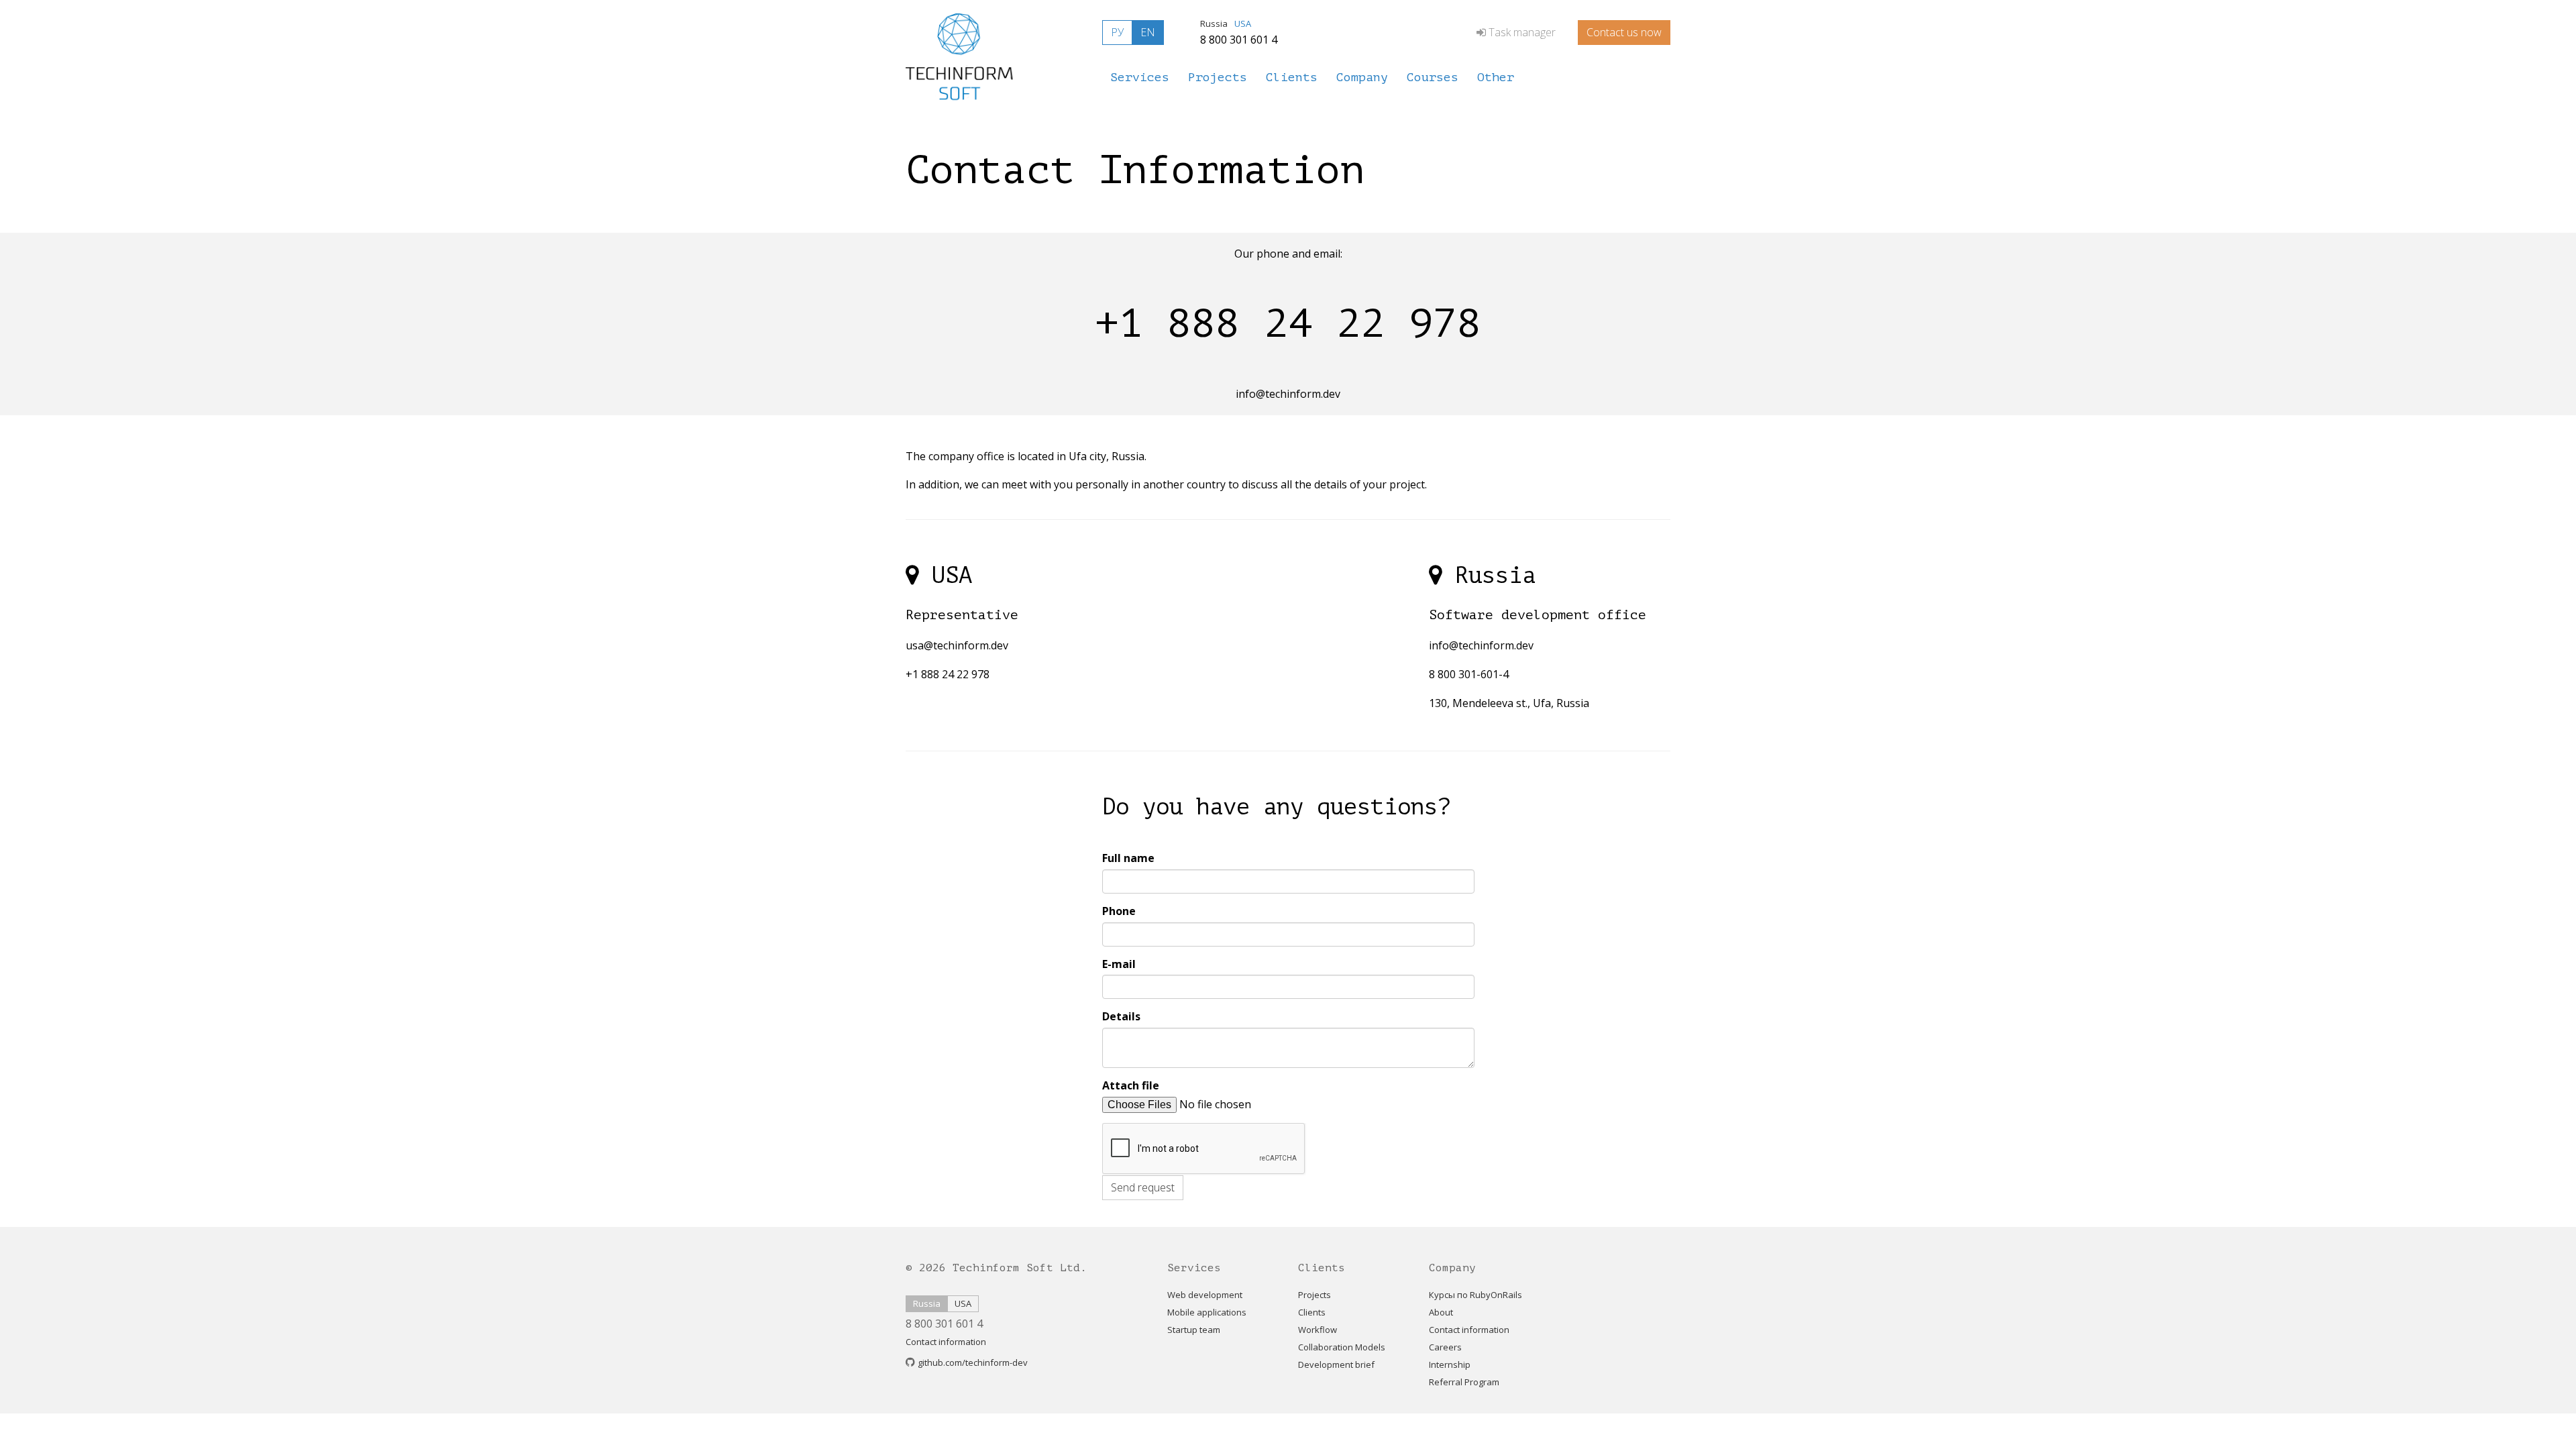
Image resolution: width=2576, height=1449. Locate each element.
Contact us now (1624, 32)
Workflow (1318, 1330)
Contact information (946, 1342)
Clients (1312, 1312)
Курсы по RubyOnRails (1475, 1295)
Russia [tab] (1214, 23)
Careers (1445, 1347)
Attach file (1131, 1085)
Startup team (1194, 1330)
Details (1121, 1016)
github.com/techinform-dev (973, 1362)
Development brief (1336, 1364)
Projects (1314, 1295)
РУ (1117, 32)
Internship (1450, 1364)
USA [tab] (1243, 23)
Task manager (1522, 32)
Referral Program (1464, 1382)
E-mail (1119, 964)
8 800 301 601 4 (1239, 40)
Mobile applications (1207, 1312)
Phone (1119, 911)
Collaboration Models (1342, 1347)
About (1441, 1312)
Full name (1128, 858)
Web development (1205, 1295)
